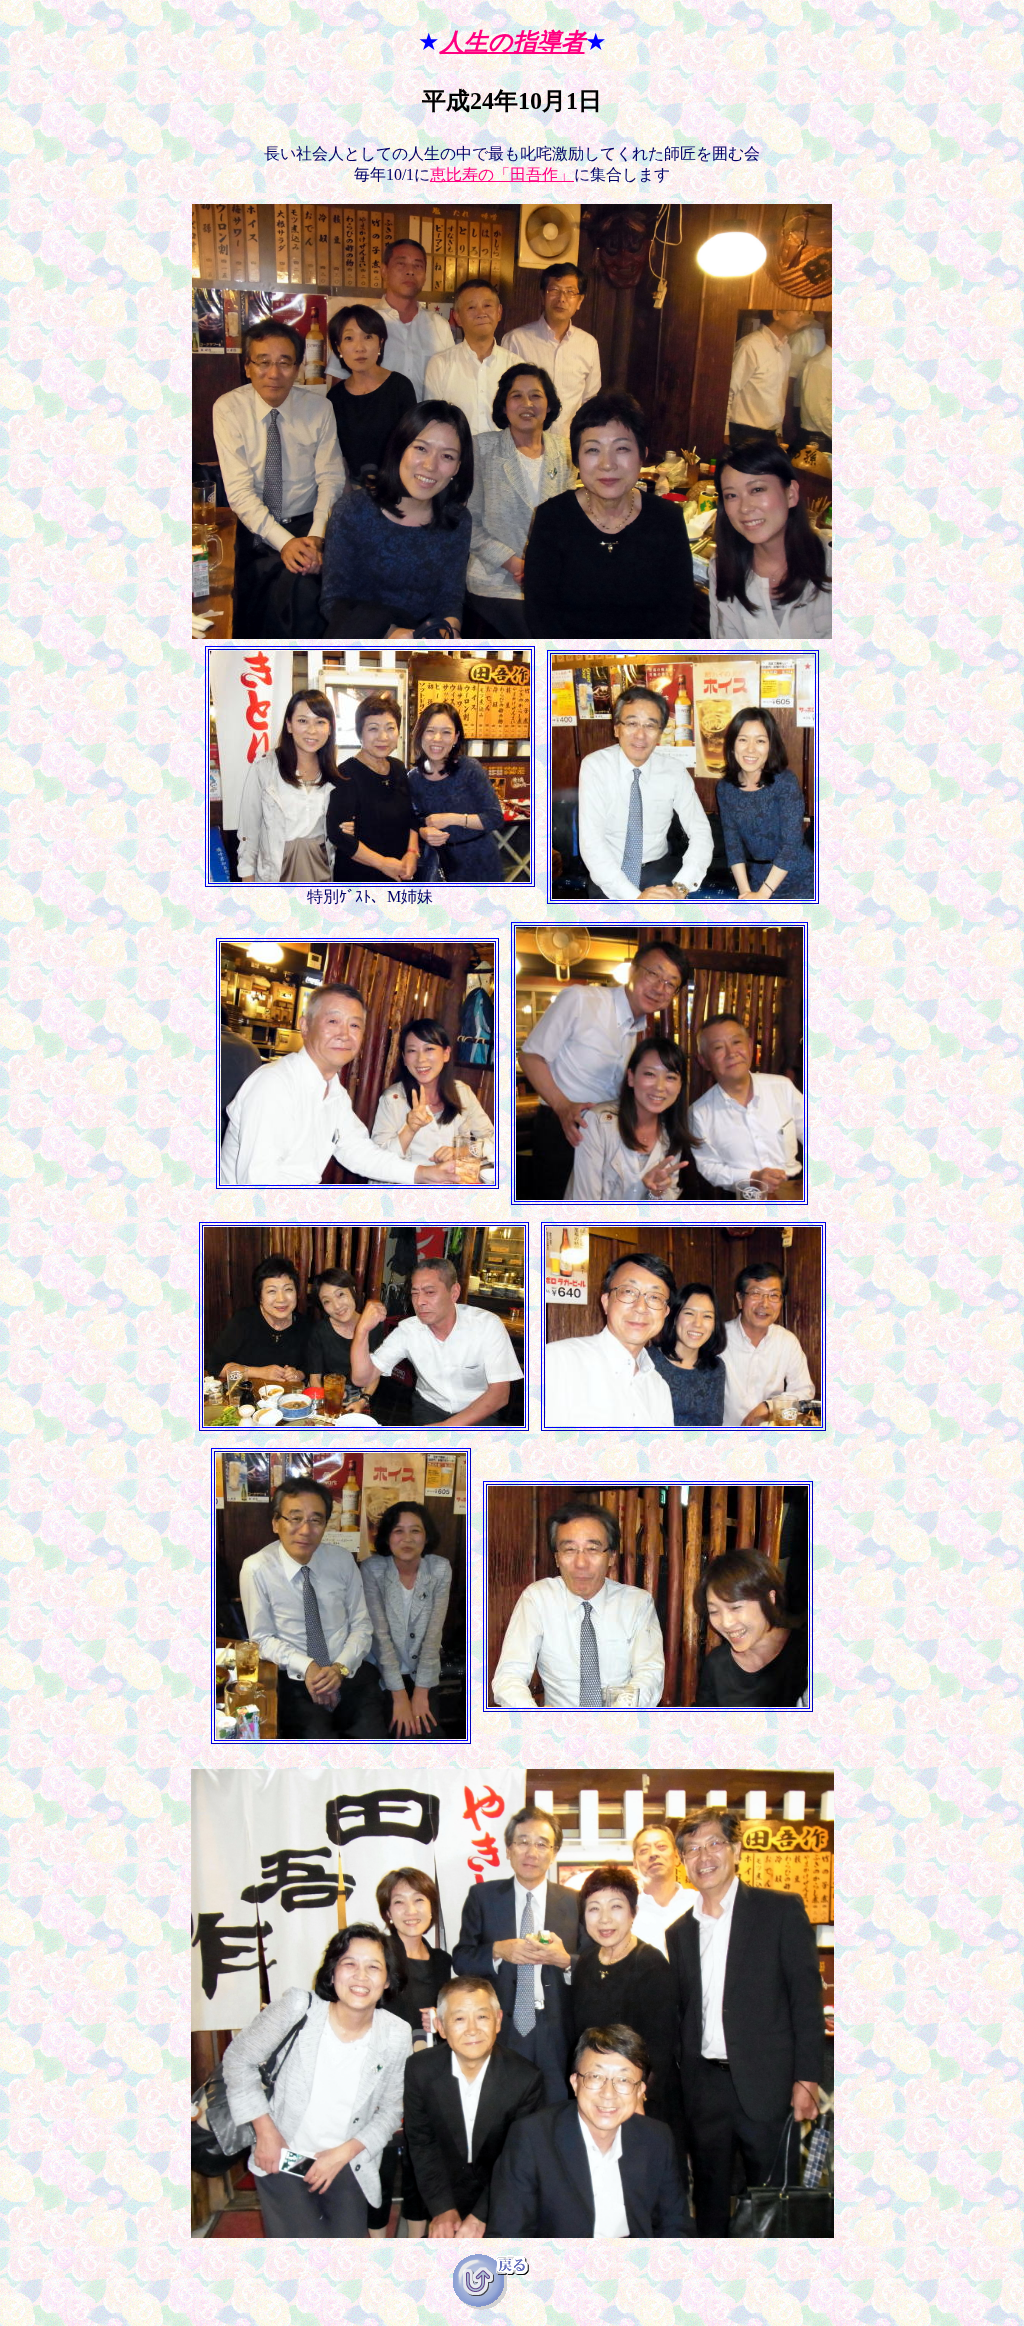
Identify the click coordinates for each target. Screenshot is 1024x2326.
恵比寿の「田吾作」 (502, 174)
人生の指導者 (512, 42)
